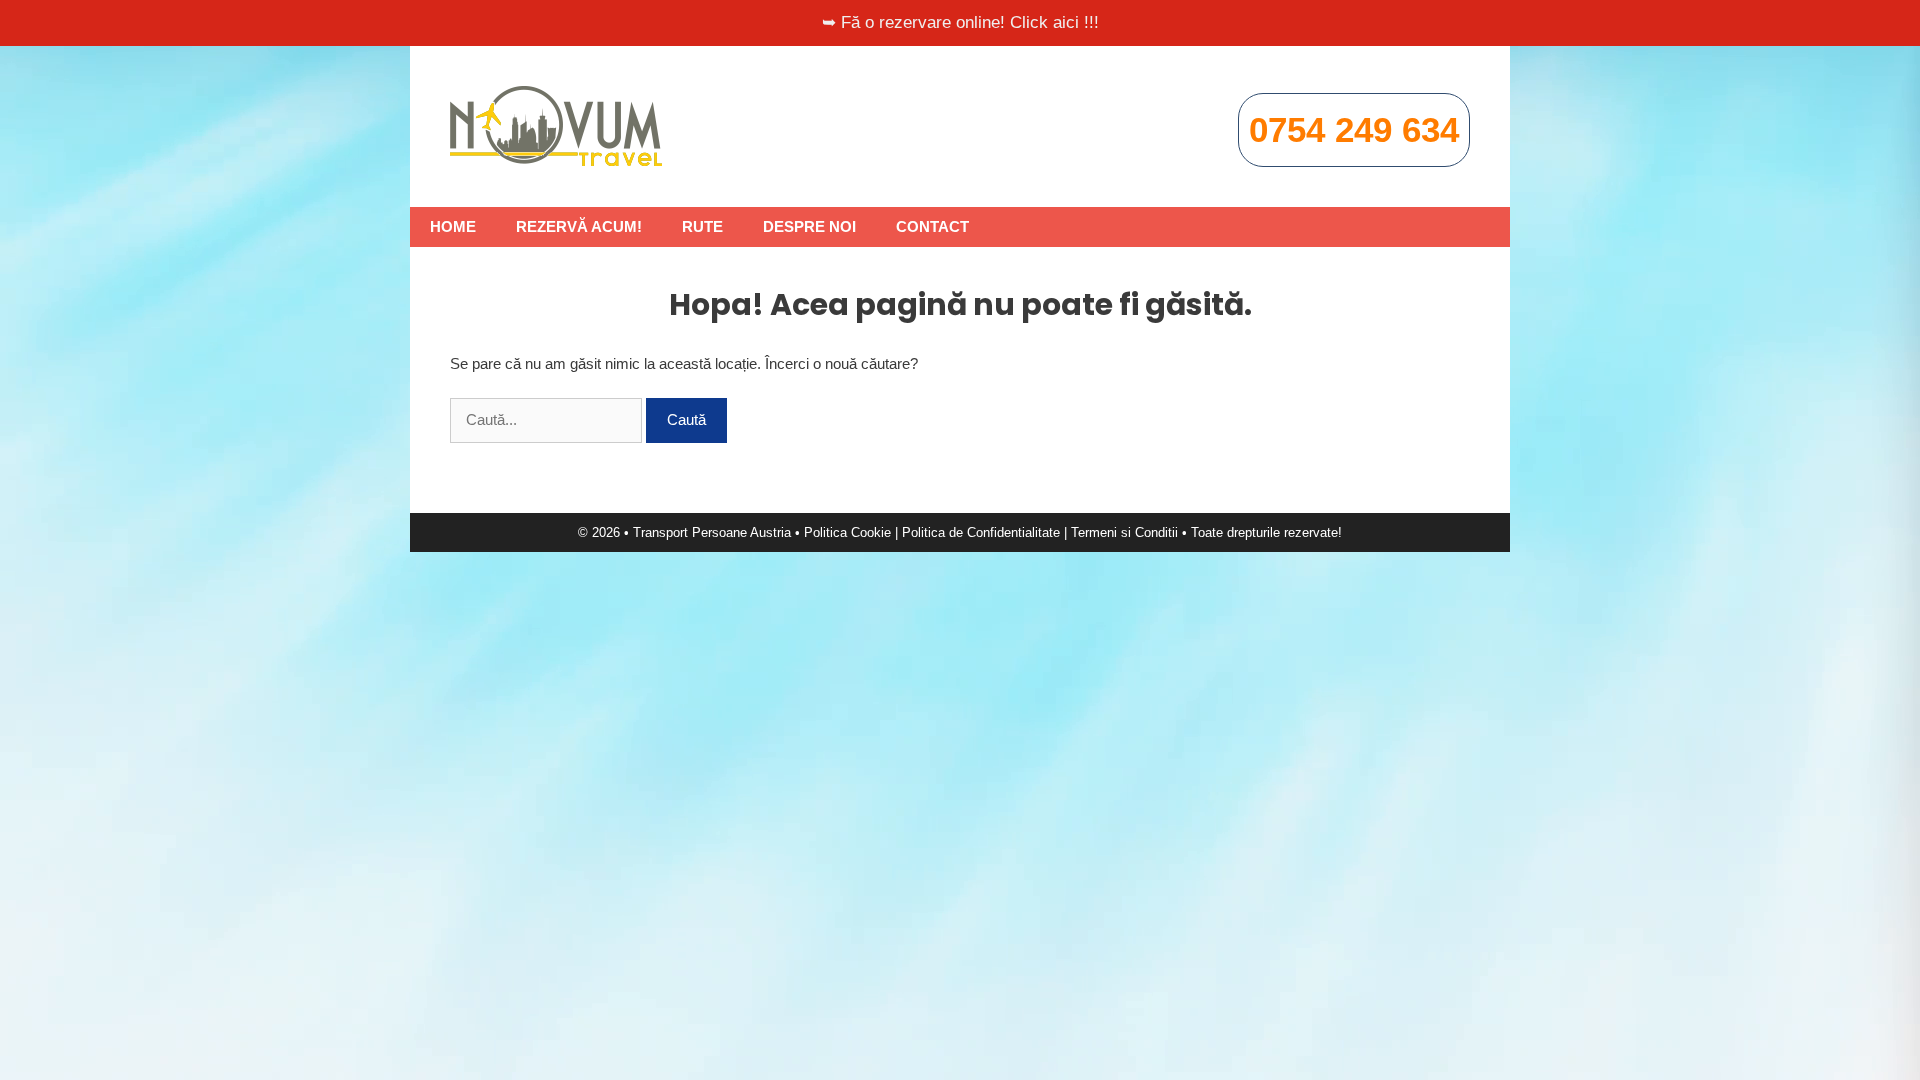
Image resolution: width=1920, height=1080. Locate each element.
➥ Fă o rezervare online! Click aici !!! (960, 22)
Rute (702, 226)
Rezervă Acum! (579, 226)
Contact (932, 226)
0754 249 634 (1354, 129)
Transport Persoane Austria (712, 532)
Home (453, 226)
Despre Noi (809, 226)
